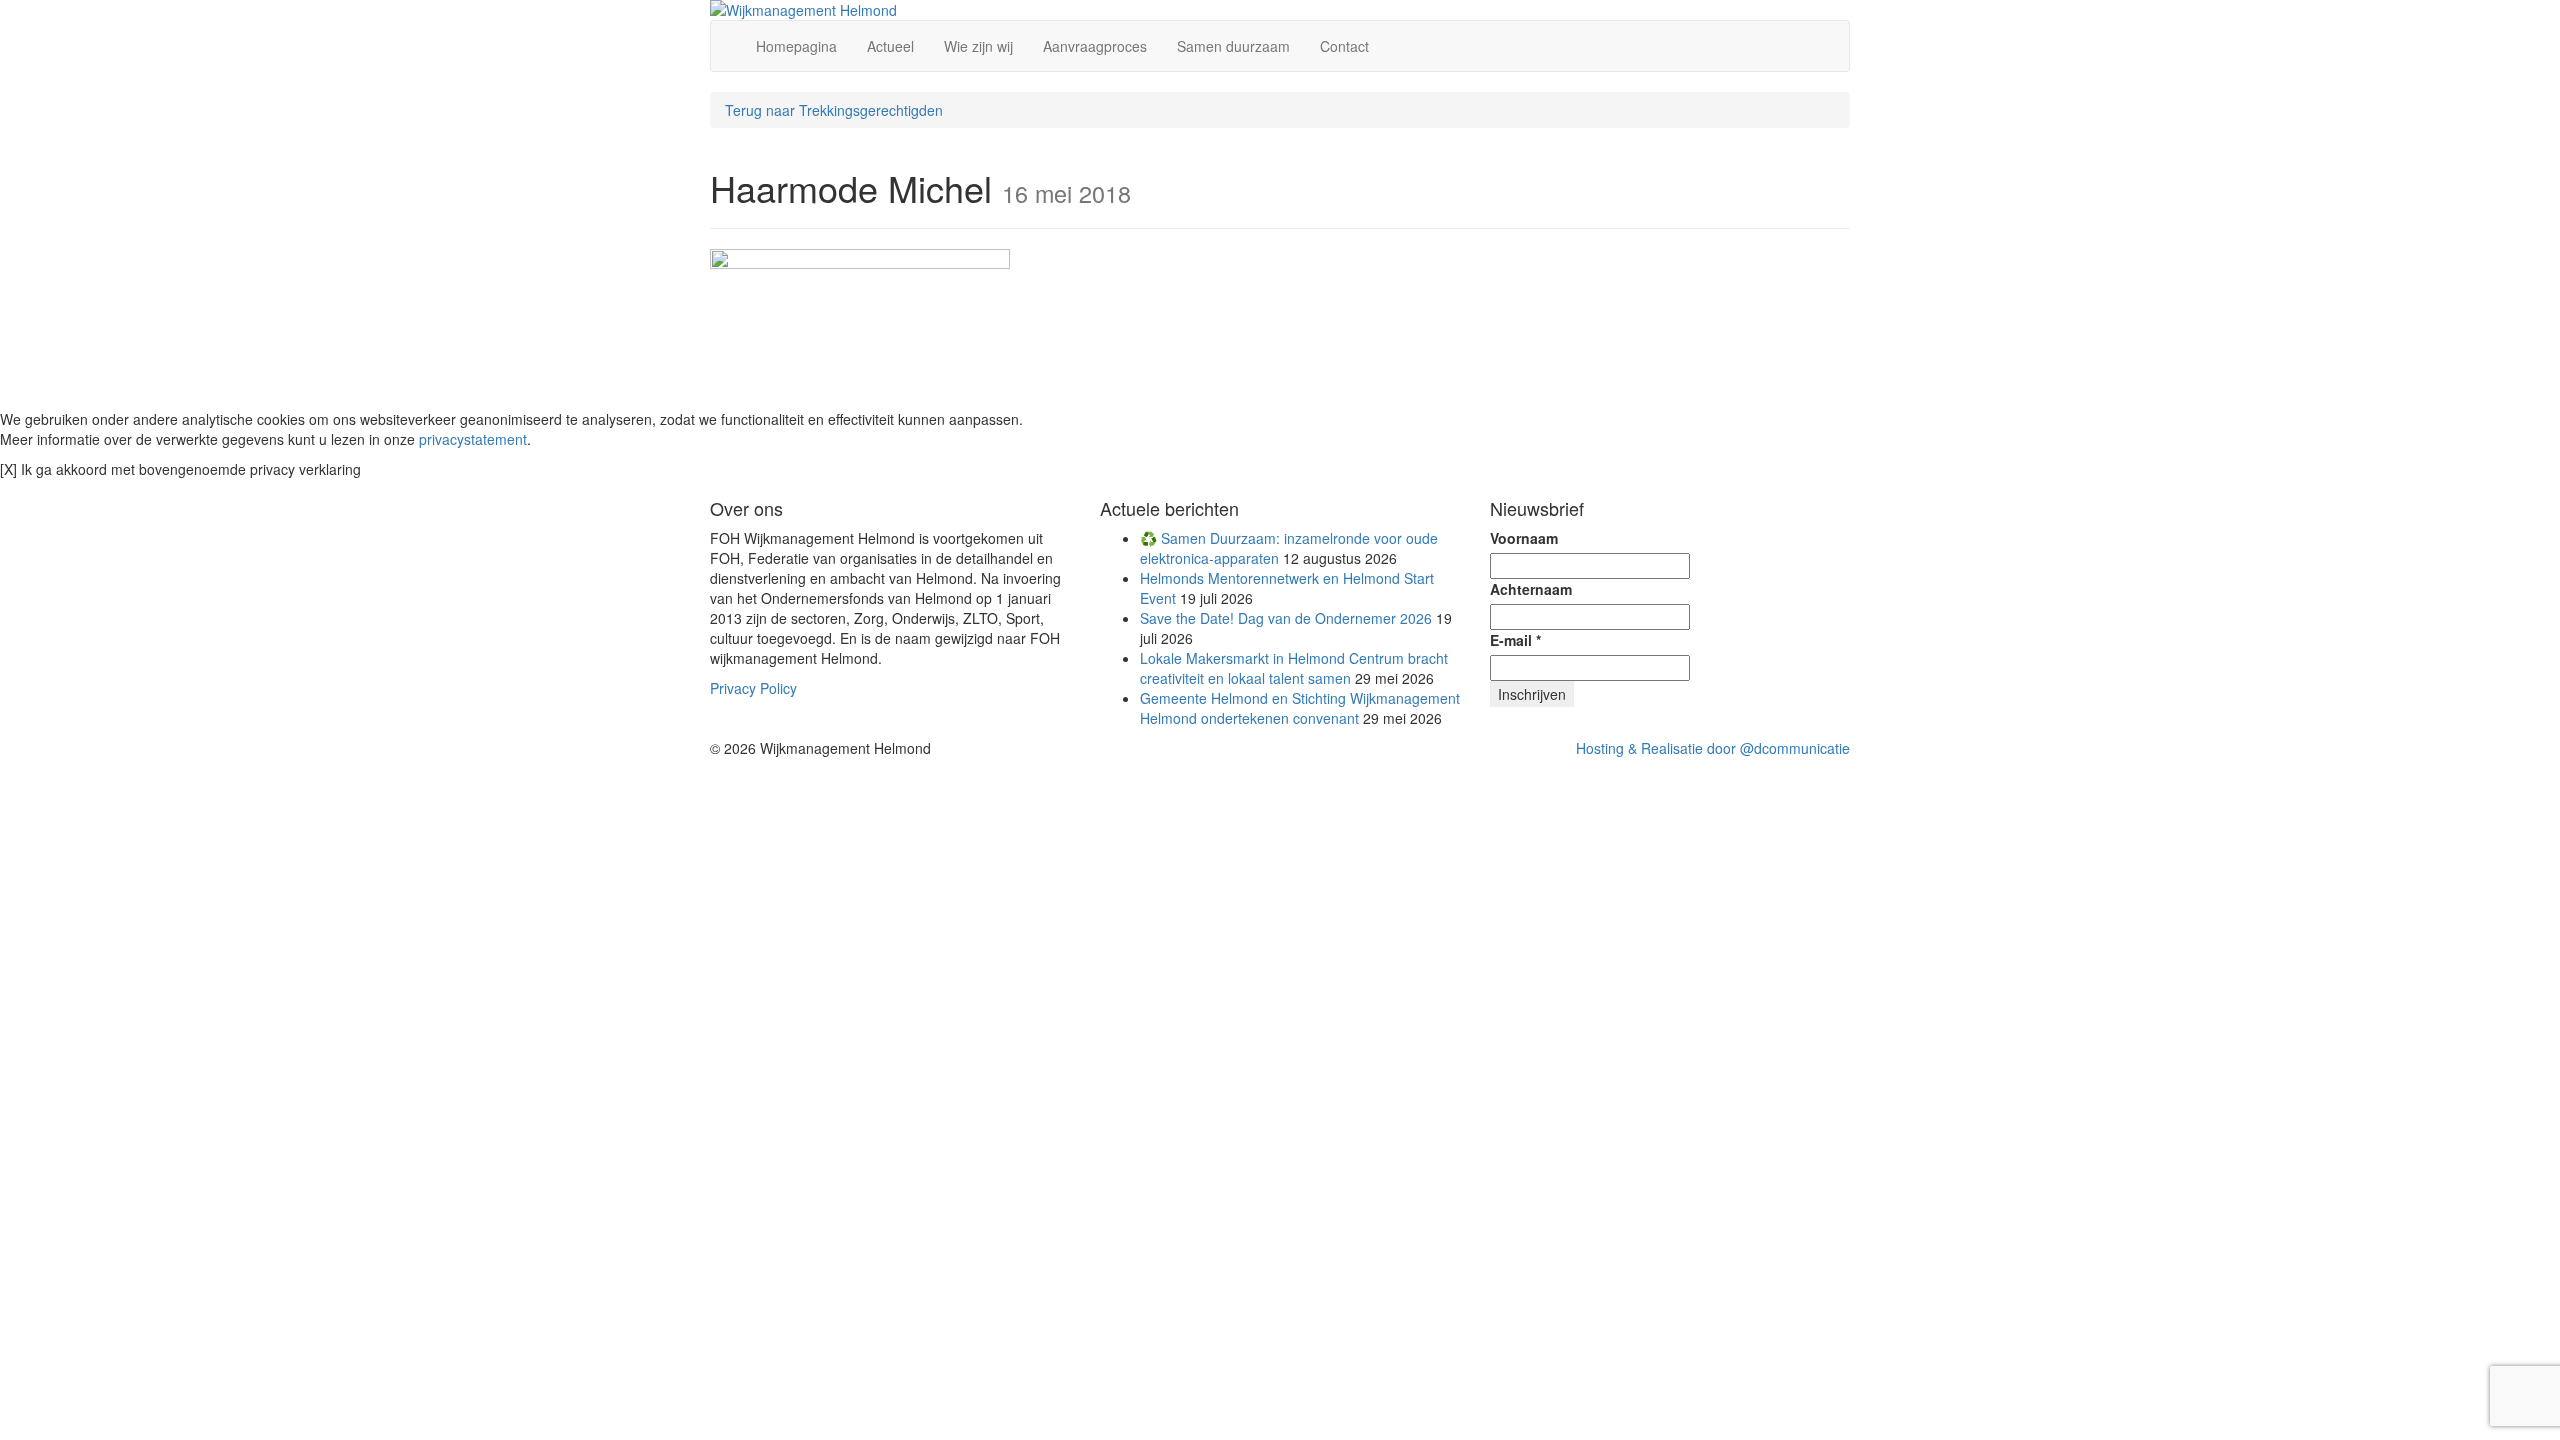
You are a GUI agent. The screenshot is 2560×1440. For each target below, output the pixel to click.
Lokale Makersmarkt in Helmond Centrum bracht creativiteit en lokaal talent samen (1294, 668)
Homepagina (796, 46)
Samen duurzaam (1233, 46)
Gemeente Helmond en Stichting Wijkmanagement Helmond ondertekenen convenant (1300, 708)
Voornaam (1524, 538)
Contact (1344, 46)
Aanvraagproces (1095, 46)
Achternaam (1531, 589)
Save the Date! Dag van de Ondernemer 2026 (1286, 618)
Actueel (890, 46)
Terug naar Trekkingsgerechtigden (834, 110)
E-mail (1515, 640)
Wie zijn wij (978, 46)
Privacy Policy (753, 688)
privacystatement (473, 439)
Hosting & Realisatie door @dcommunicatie (1713, 748)
